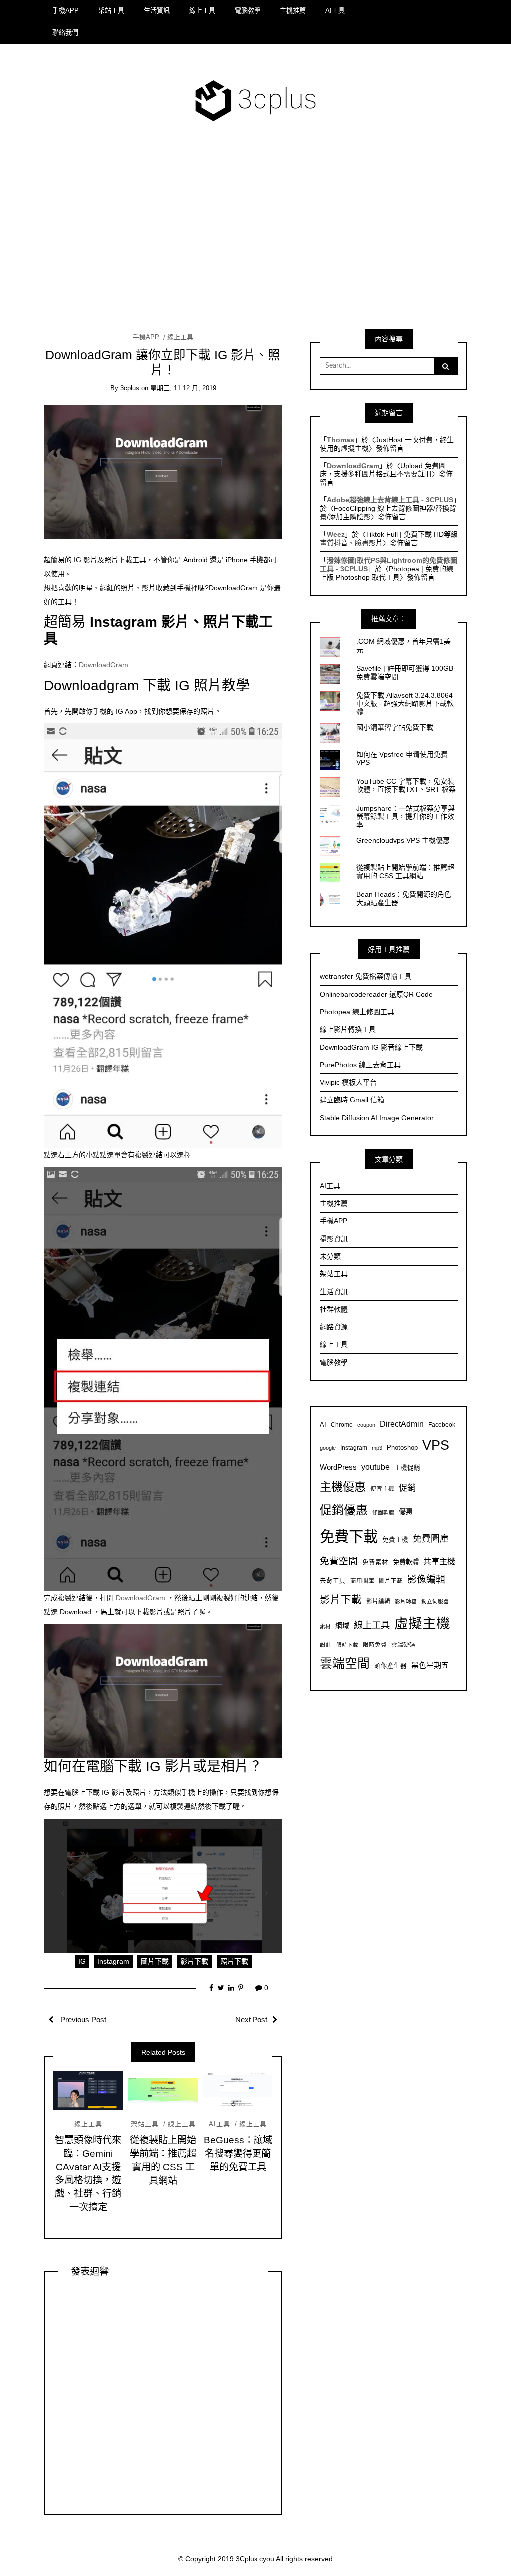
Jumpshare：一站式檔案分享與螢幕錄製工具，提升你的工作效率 (405, 817)
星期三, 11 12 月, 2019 (183, 388)
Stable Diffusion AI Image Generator (377, 1118)
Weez (336, 534)
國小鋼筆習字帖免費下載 (395, 727)
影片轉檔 (406, 1601)
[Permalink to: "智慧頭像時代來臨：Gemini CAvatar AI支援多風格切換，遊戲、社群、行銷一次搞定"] (88, 2090)
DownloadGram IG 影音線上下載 (371, 1047)
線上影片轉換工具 (348, 1029)
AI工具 (335, 11)
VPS (436, 1445)
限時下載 (347, 1645)
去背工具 (333, 1581)
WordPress (338, 1467)
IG (82, 1961)
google (328, 1448)
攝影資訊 (334, 1239)
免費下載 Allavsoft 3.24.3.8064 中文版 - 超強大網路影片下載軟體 (405, 703)
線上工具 (202, 11)
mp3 (377, 1448)
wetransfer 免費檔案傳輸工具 (366, 976)
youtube (376, 1467)
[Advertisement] (255, 233)
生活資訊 (157, 11)
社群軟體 (334, 1309)
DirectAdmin (402, 1424)
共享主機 (439, 1561)
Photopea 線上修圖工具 (357, 1012)
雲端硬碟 (403, 1645)
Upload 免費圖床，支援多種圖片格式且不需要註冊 (383, 470)
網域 (342, 1626)
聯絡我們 (65, 33)
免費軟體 (406, 1562)
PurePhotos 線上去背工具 (360, 1065)
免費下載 (349, 1536)
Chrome (342, 1425)
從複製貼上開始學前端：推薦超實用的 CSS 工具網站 (405, 871)
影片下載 (194, 1961)
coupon (366, 1425)
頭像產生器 (390, 1666)
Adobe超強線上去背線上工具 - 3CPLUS (390, 500)
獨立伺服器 (435, 1601)
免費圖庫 (431, 1539)
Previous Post (82, 2020)
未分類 (330, 1256)
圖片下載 (155, 1961)
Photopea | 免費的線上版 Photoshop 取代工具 (386, 573)
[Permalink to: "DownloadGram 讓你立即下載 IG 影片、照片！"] (163, 472)
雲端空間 (345, 1664)
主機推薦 (293, 11)
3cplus (130, 388)
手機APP (66, 11)
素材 (325, 1626)
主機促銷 (407, 1468)
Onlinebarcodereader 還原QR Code (376, 994)
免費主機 (395, 1540)
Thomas (341, 440)
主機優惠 (343, 1487)
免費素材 (375, 1562)
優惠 (406, 1512)
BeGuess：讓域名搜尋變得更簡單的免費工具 (238, 2154)
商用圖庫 (362, 1580)
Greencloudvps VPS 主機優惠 (403, 840)
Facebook (442, 1425)
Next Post (251, 2020)
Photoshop (402, 1448)
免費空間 (339, 1561)
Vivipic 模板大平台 (348, 1082)
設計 (326, 1645)
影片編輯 (378, 1601)
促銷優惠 (344, 1510)
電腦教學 (248, 11)
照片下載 (234, 1961)
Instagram (113, 1961)
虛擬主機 (422, 1623)
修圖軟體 (383, 1512)
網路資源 (334, 1327)
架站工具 (111, 11)
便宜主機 (382, 1489)
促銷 (407, 1488)
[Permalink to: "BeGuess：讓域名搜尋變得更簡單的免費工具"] (238, 2090)
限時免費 (375, 1645)
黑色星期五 (430, 1665)
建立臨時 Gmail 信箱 (352, 1100)
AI (323, 1425)
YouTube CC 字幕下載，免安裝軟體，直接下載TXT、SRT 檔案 (406, 786)
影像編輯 (426, 1579)
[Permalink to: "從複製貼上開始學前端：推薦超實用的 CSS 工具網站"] (163, 2090)
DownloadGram (104, 665)
